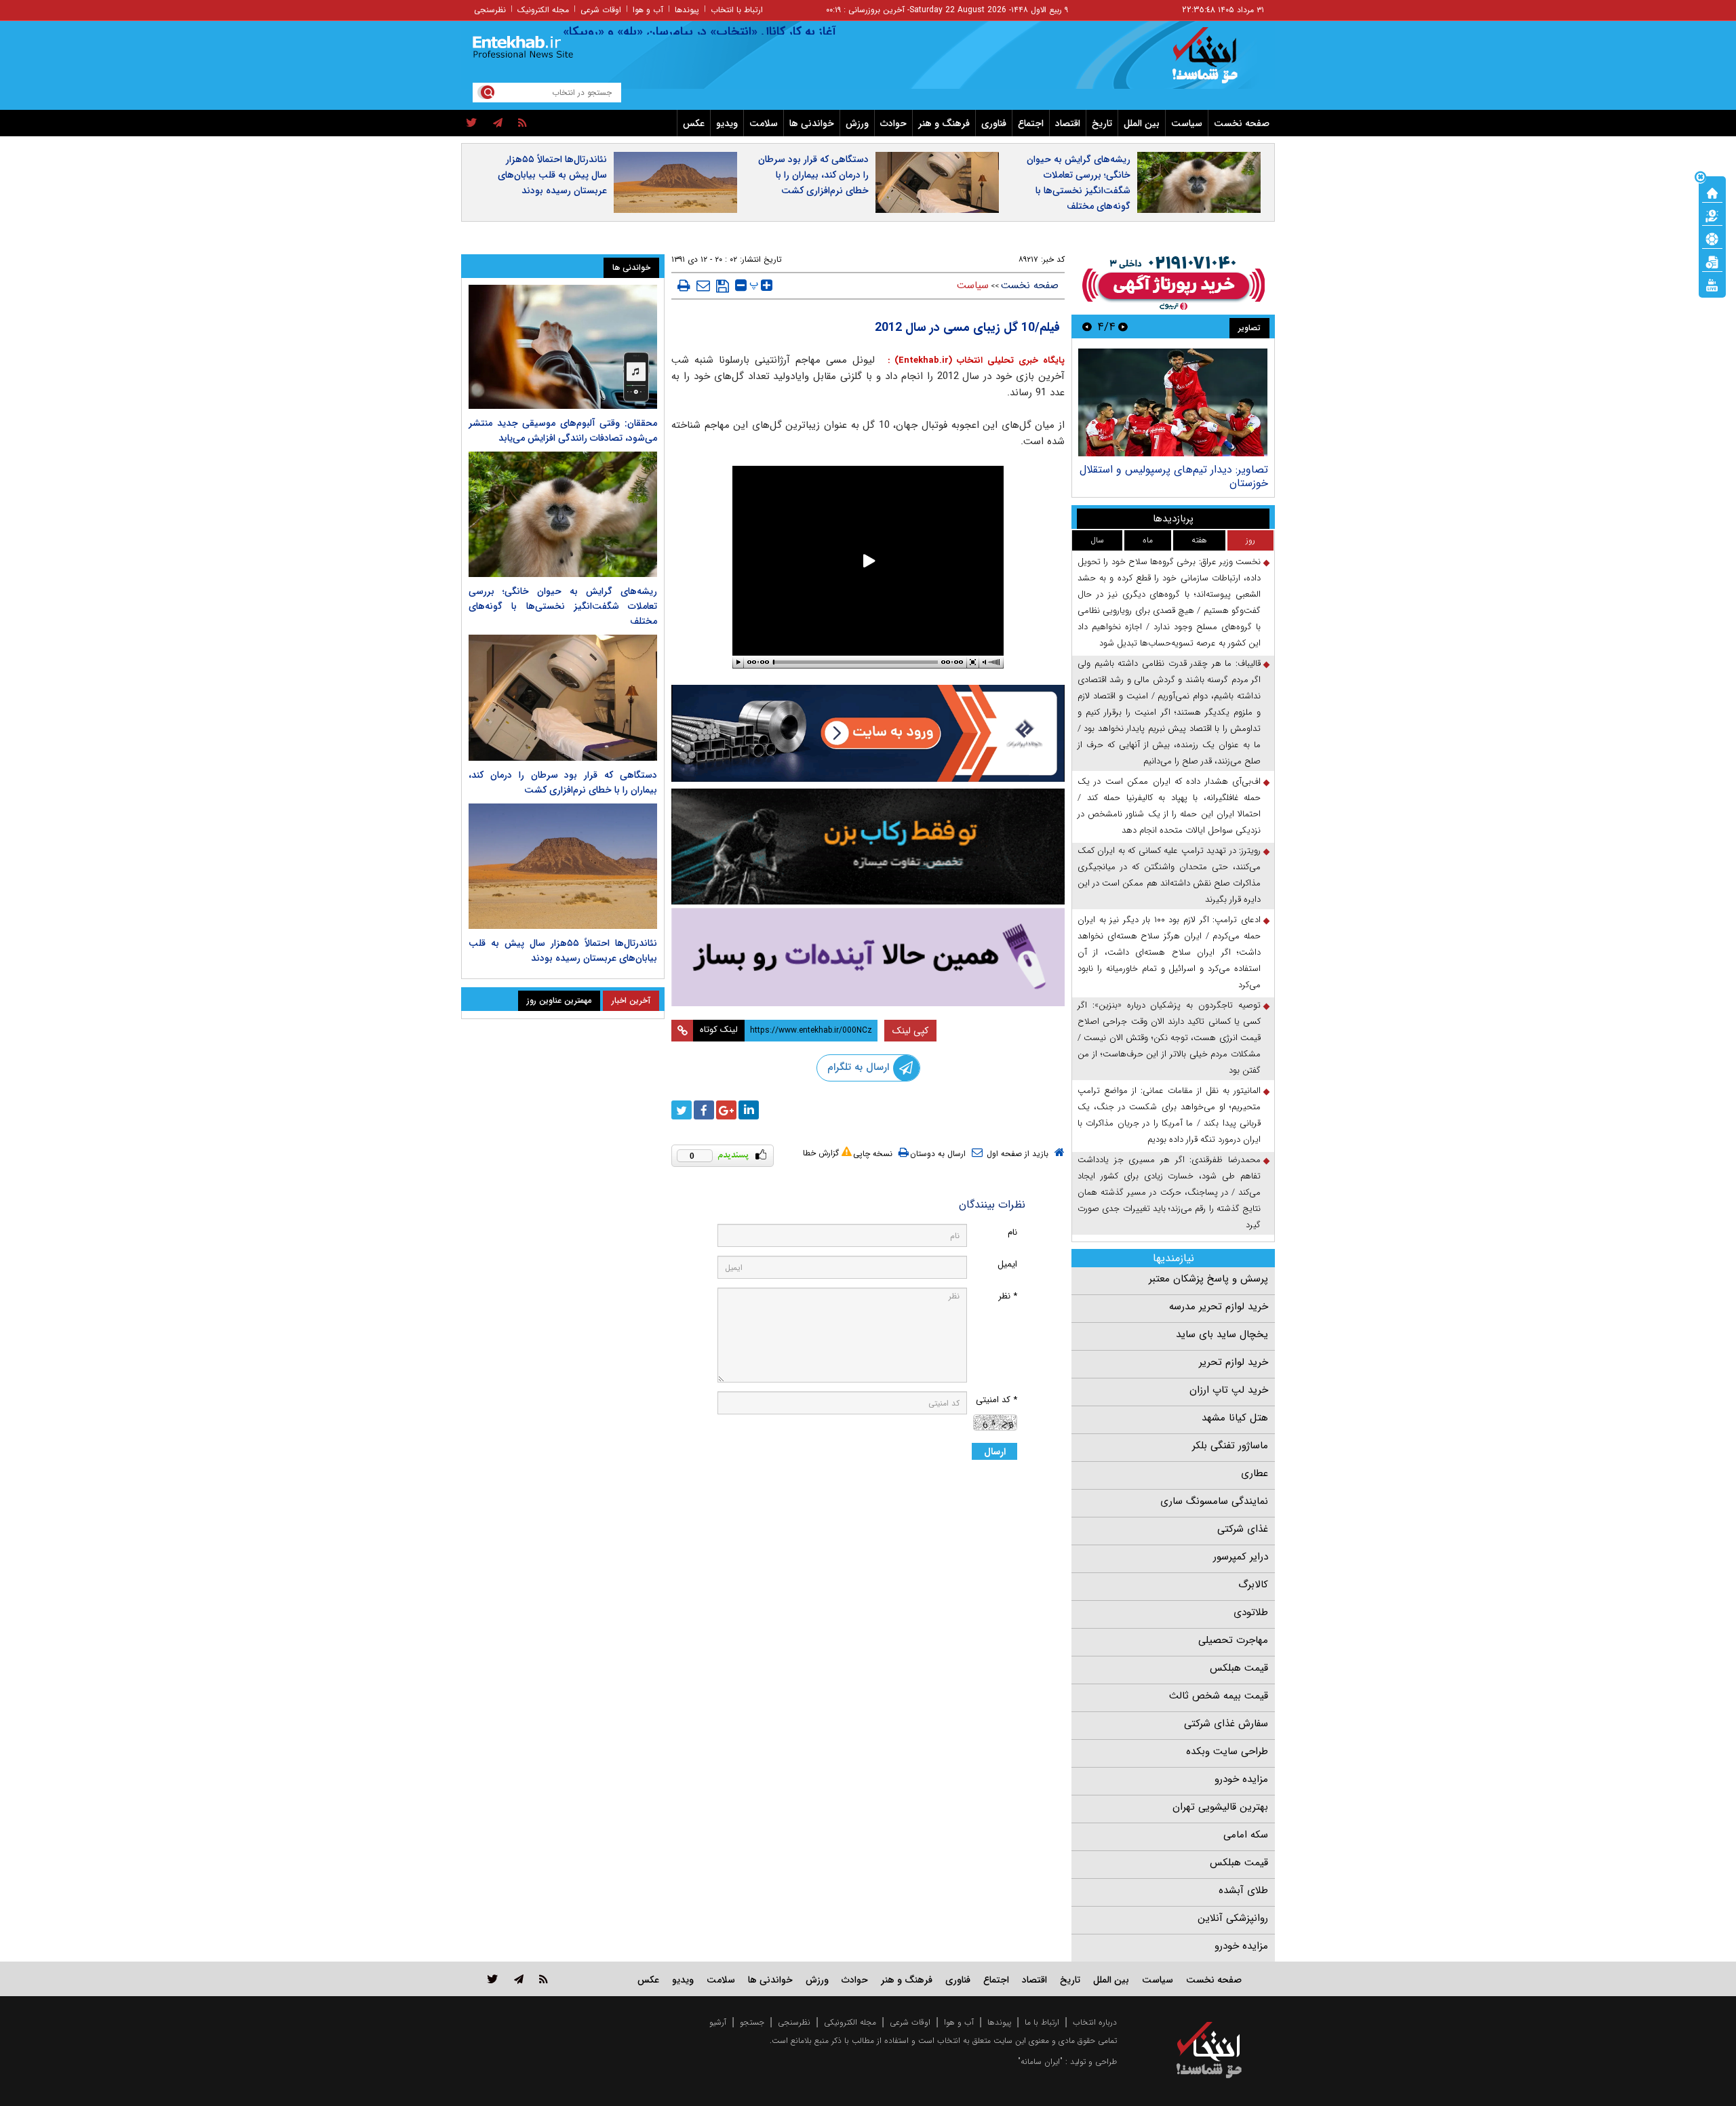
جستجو (752, 2022)
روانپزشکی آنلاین (1233, 1918)
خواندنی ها (812, 123)
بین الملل (1142, 123)
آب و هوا (648, 10)
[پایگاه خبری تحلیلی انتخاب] (1216, 62)
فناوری (994, 123)
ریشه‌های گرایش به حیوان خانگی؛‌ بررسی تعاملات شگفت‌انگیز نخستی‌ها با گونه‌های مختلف (1079, 183)
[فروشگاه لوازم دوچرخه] (868, 847)
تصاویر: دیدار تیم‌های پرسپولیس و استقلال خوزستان (1174, 476)
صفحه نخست (1242, 123)
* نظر (1008, 1296)
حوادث (893, 123)
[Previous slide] (1123, 326)
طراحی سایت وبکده (1227, 1751)
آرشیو (718, 2022)
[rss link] (544, 1979)
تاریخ (1102, 123)
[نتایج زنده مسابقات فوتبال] (1712, 284)
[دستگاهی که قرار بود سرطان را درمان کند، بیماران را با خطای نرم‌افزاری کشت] (563, 697)
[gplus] (726, 1110)
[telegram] (498, 123)
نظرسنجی (490, 10)
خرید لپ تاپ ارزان (1229, 1390)
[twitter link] (493, 1979)
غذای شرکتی (1243, 1529)
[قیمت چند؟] (1712, 215)
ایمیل (1007, 1264)
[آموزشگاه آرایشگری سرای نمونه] (868, 957)
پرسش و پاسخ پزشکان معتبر (1208, 1279)
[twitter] (472, 123)
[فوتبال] (1712, 238)
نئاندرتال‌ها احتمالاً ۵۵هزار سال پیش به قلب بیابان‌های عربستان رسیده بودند (552, 175)
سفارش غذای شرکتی (1226, 1724)
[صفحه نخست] (1712, 192)
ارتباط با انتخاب (737, 10)
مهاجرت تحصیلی (1233, 1640)
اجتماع (1031, 123)
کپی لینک (910, 1031)
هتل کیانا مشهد (1235, 1418)
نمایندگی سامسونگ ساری (1214, 1501)
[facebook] (704, 1110)
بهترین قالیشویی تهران (1220, 1807)
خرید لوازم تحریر (1234, 1362)
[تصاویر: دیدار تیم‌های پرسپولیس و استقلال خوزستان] (1173, 402)
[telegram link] (519, 1979)
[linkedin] (749, 1110)
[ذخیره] (723, 286)
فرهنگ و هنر (944, 123)
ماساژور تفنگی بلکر (1230, 1446)
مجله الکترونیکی (850, 2022)
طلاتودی (1251, 1612)
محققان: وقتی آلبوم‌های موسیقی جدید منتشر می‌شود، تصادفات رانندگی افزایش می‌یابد (563, 431)
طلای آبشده (1243, 1890)
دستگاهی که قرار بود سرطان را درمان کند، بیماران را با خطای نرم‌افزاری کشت (813, 175)
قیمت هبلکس (1239, 1668)
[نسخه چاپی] (684, 285)
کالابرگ (1253, 1585)
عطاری (1255, 1473)
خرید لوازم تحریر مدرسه (1219, 1307)
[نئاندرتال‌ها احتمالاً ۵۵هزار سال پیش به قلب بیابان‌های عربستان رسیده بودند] (563, 866)
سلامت (764, 123)
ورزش (857, 123)
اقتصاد (1068, 123)
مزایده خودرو (1241, 1779)
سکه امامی (1246, 1835)
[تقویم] (1712, 261)
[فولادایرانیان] (868, 733)
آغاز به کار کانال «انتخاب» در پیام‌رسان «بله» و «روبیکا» (748, 32)
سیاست (1187, 123)
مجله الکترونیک (543, 10)
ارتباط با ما (1042, 2022)
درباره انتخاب (1095, 2022)
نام (1012, 1232)
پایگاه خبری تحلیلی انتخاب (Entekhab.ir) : (974, 360)
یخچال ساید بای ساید (1222, 1334)
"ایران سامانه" (1040, 2062)
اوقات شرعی (601, 10)
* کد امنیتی (997, 1400)
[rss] (522, 123)
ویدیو (727, 123)
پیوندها (687, 10)
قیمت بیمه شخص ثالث (1219, 1696)
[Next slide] (1087, 326)
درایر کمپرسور (1241, 1557)
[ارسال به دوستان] (703, 285)
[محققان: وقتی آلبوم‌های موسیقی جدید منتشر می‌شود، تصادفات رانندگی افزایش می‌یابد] (563, 347)
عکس (694, 123)
